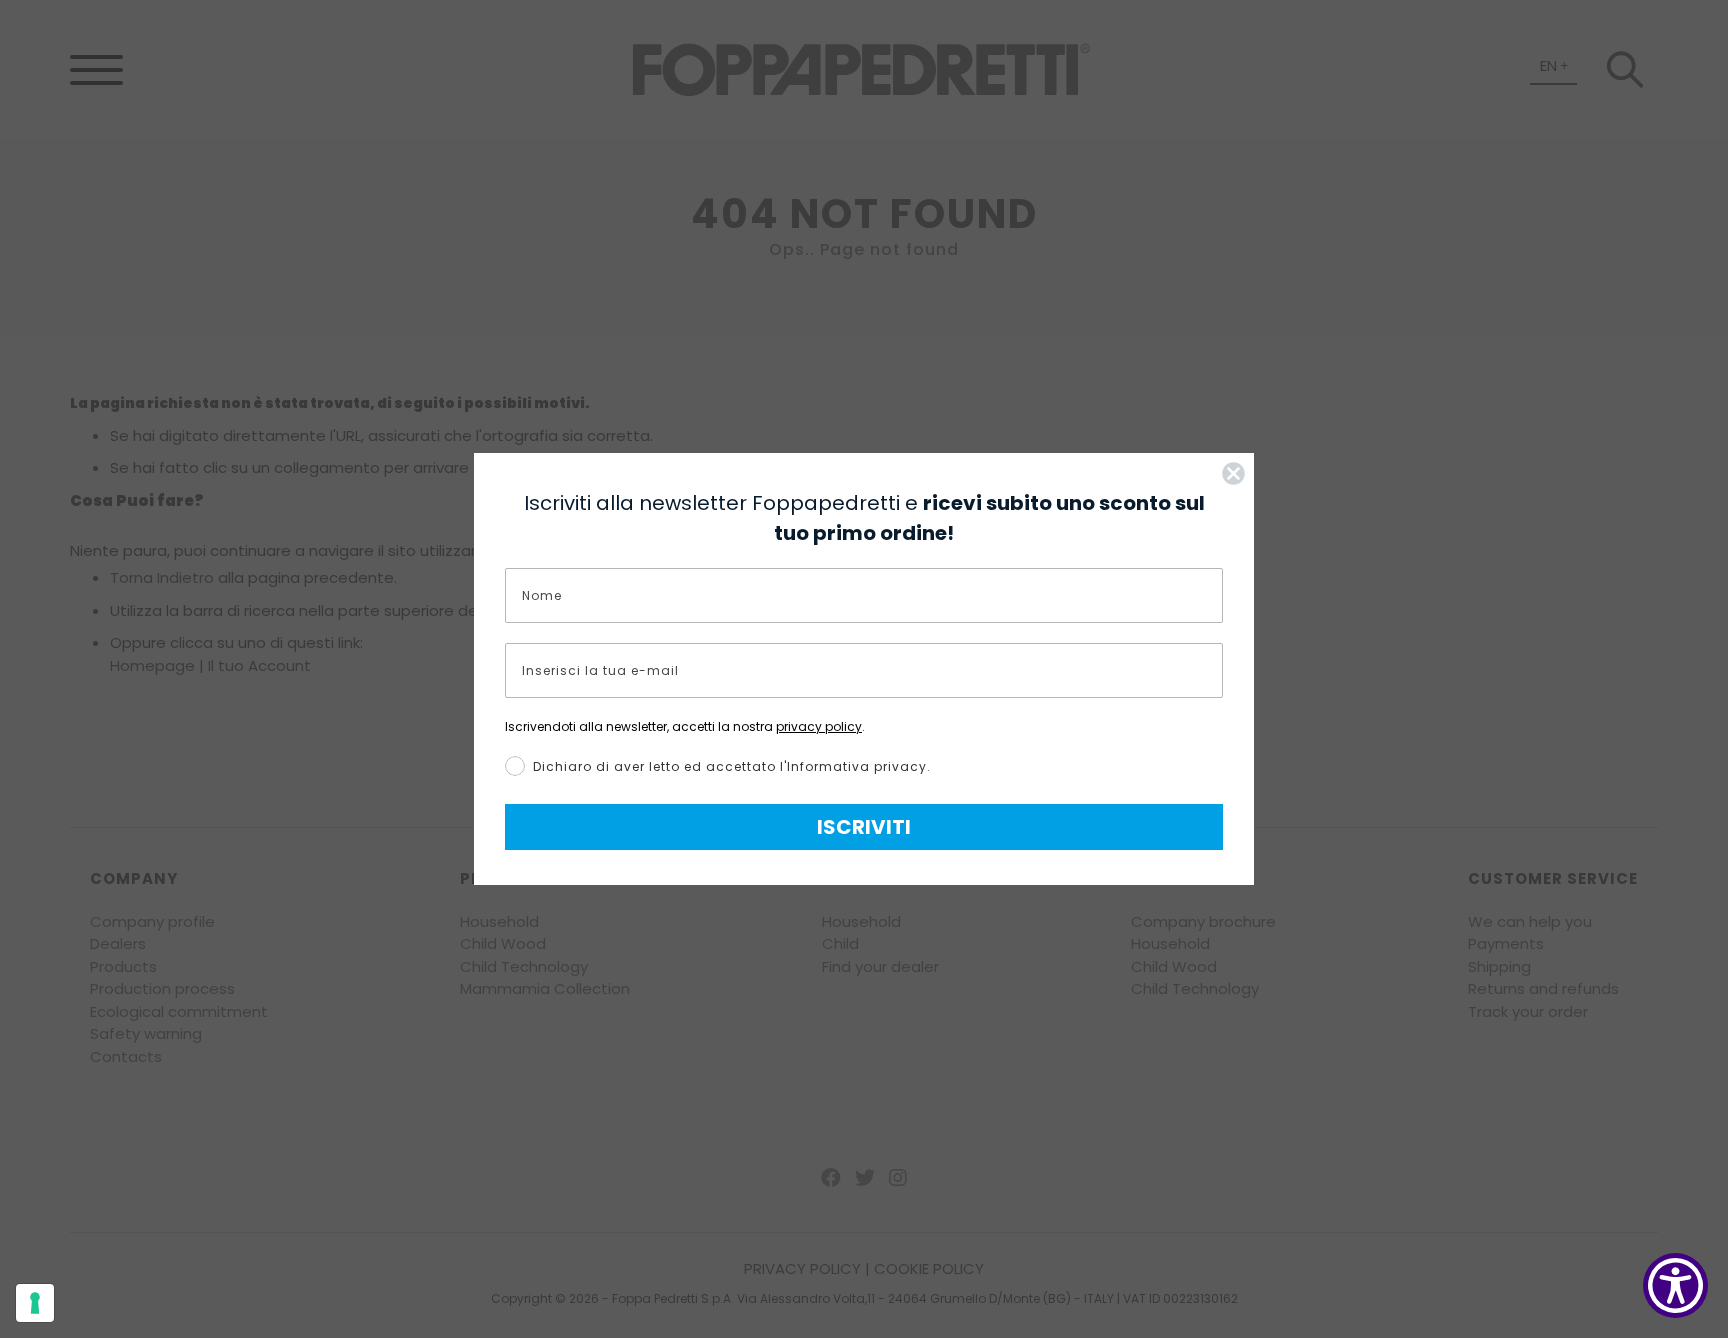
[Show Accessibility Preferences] (1675, 1285)
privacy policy (819, 726)
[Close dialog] (1233, 473)
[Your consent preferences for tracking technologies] (35, 1303)
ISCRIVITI (864, 827)
